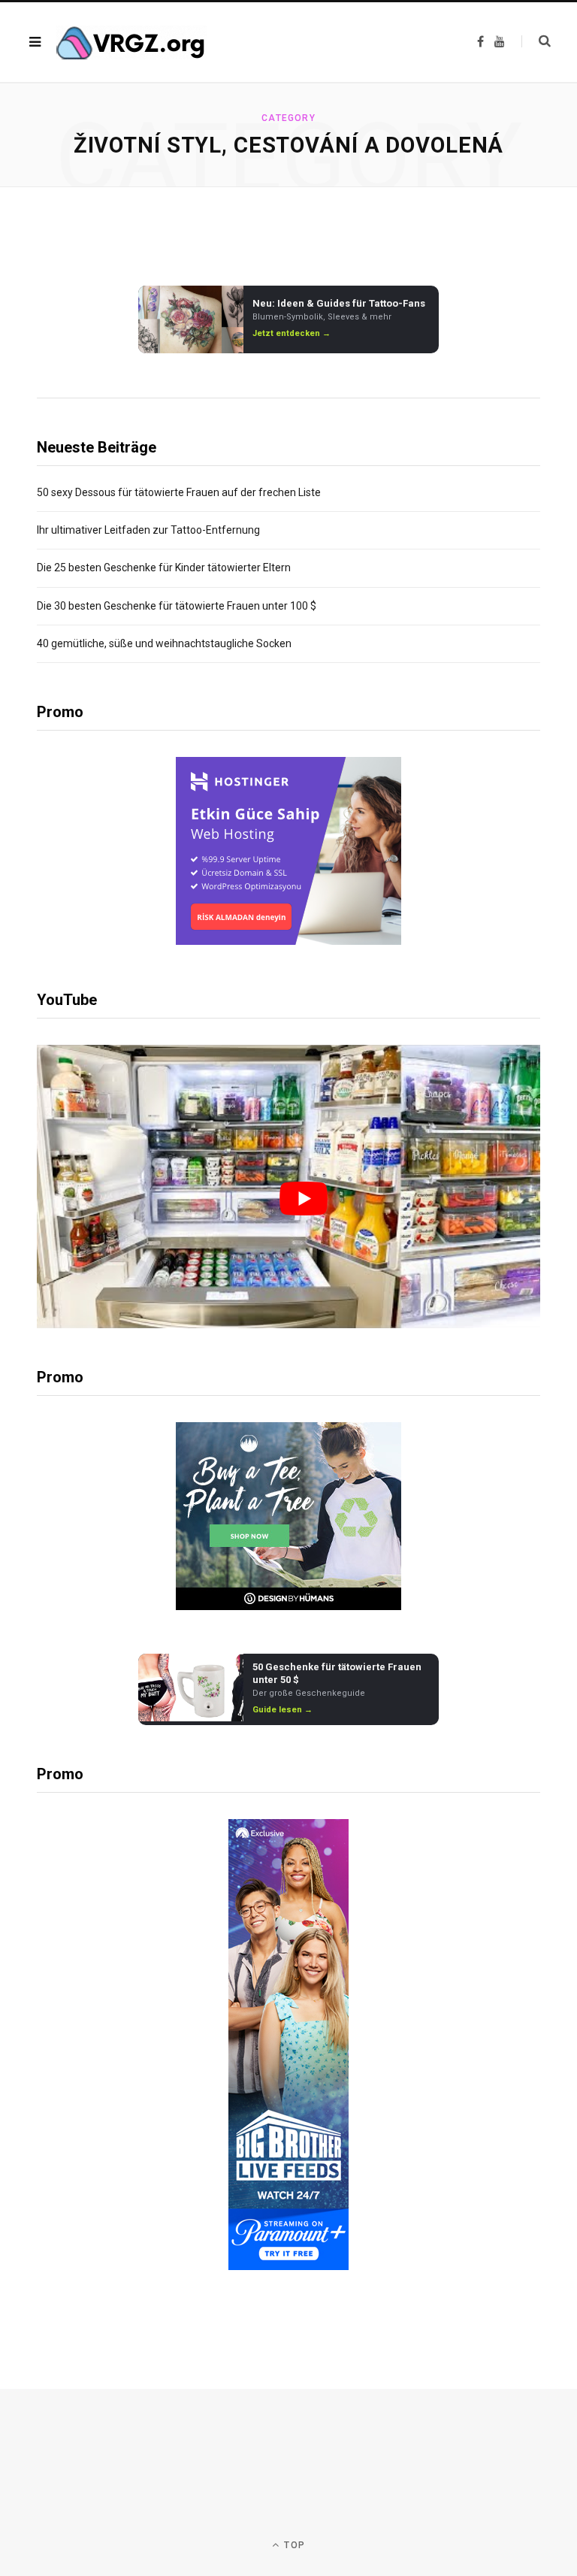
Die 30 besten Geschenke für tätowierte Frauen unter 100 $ (177, 606)
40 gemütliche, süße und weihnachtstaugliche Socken (164, 643)
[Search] (536, 41)
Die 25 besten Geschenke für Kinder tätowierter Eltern (164, 568)
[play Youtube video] (304, 1199)
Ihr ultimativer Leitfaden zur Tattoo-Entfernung (148, 530)
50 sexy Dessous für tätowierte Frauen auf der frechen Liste (179, 492)
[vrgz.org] (131, 42)
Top (293, 2545)
